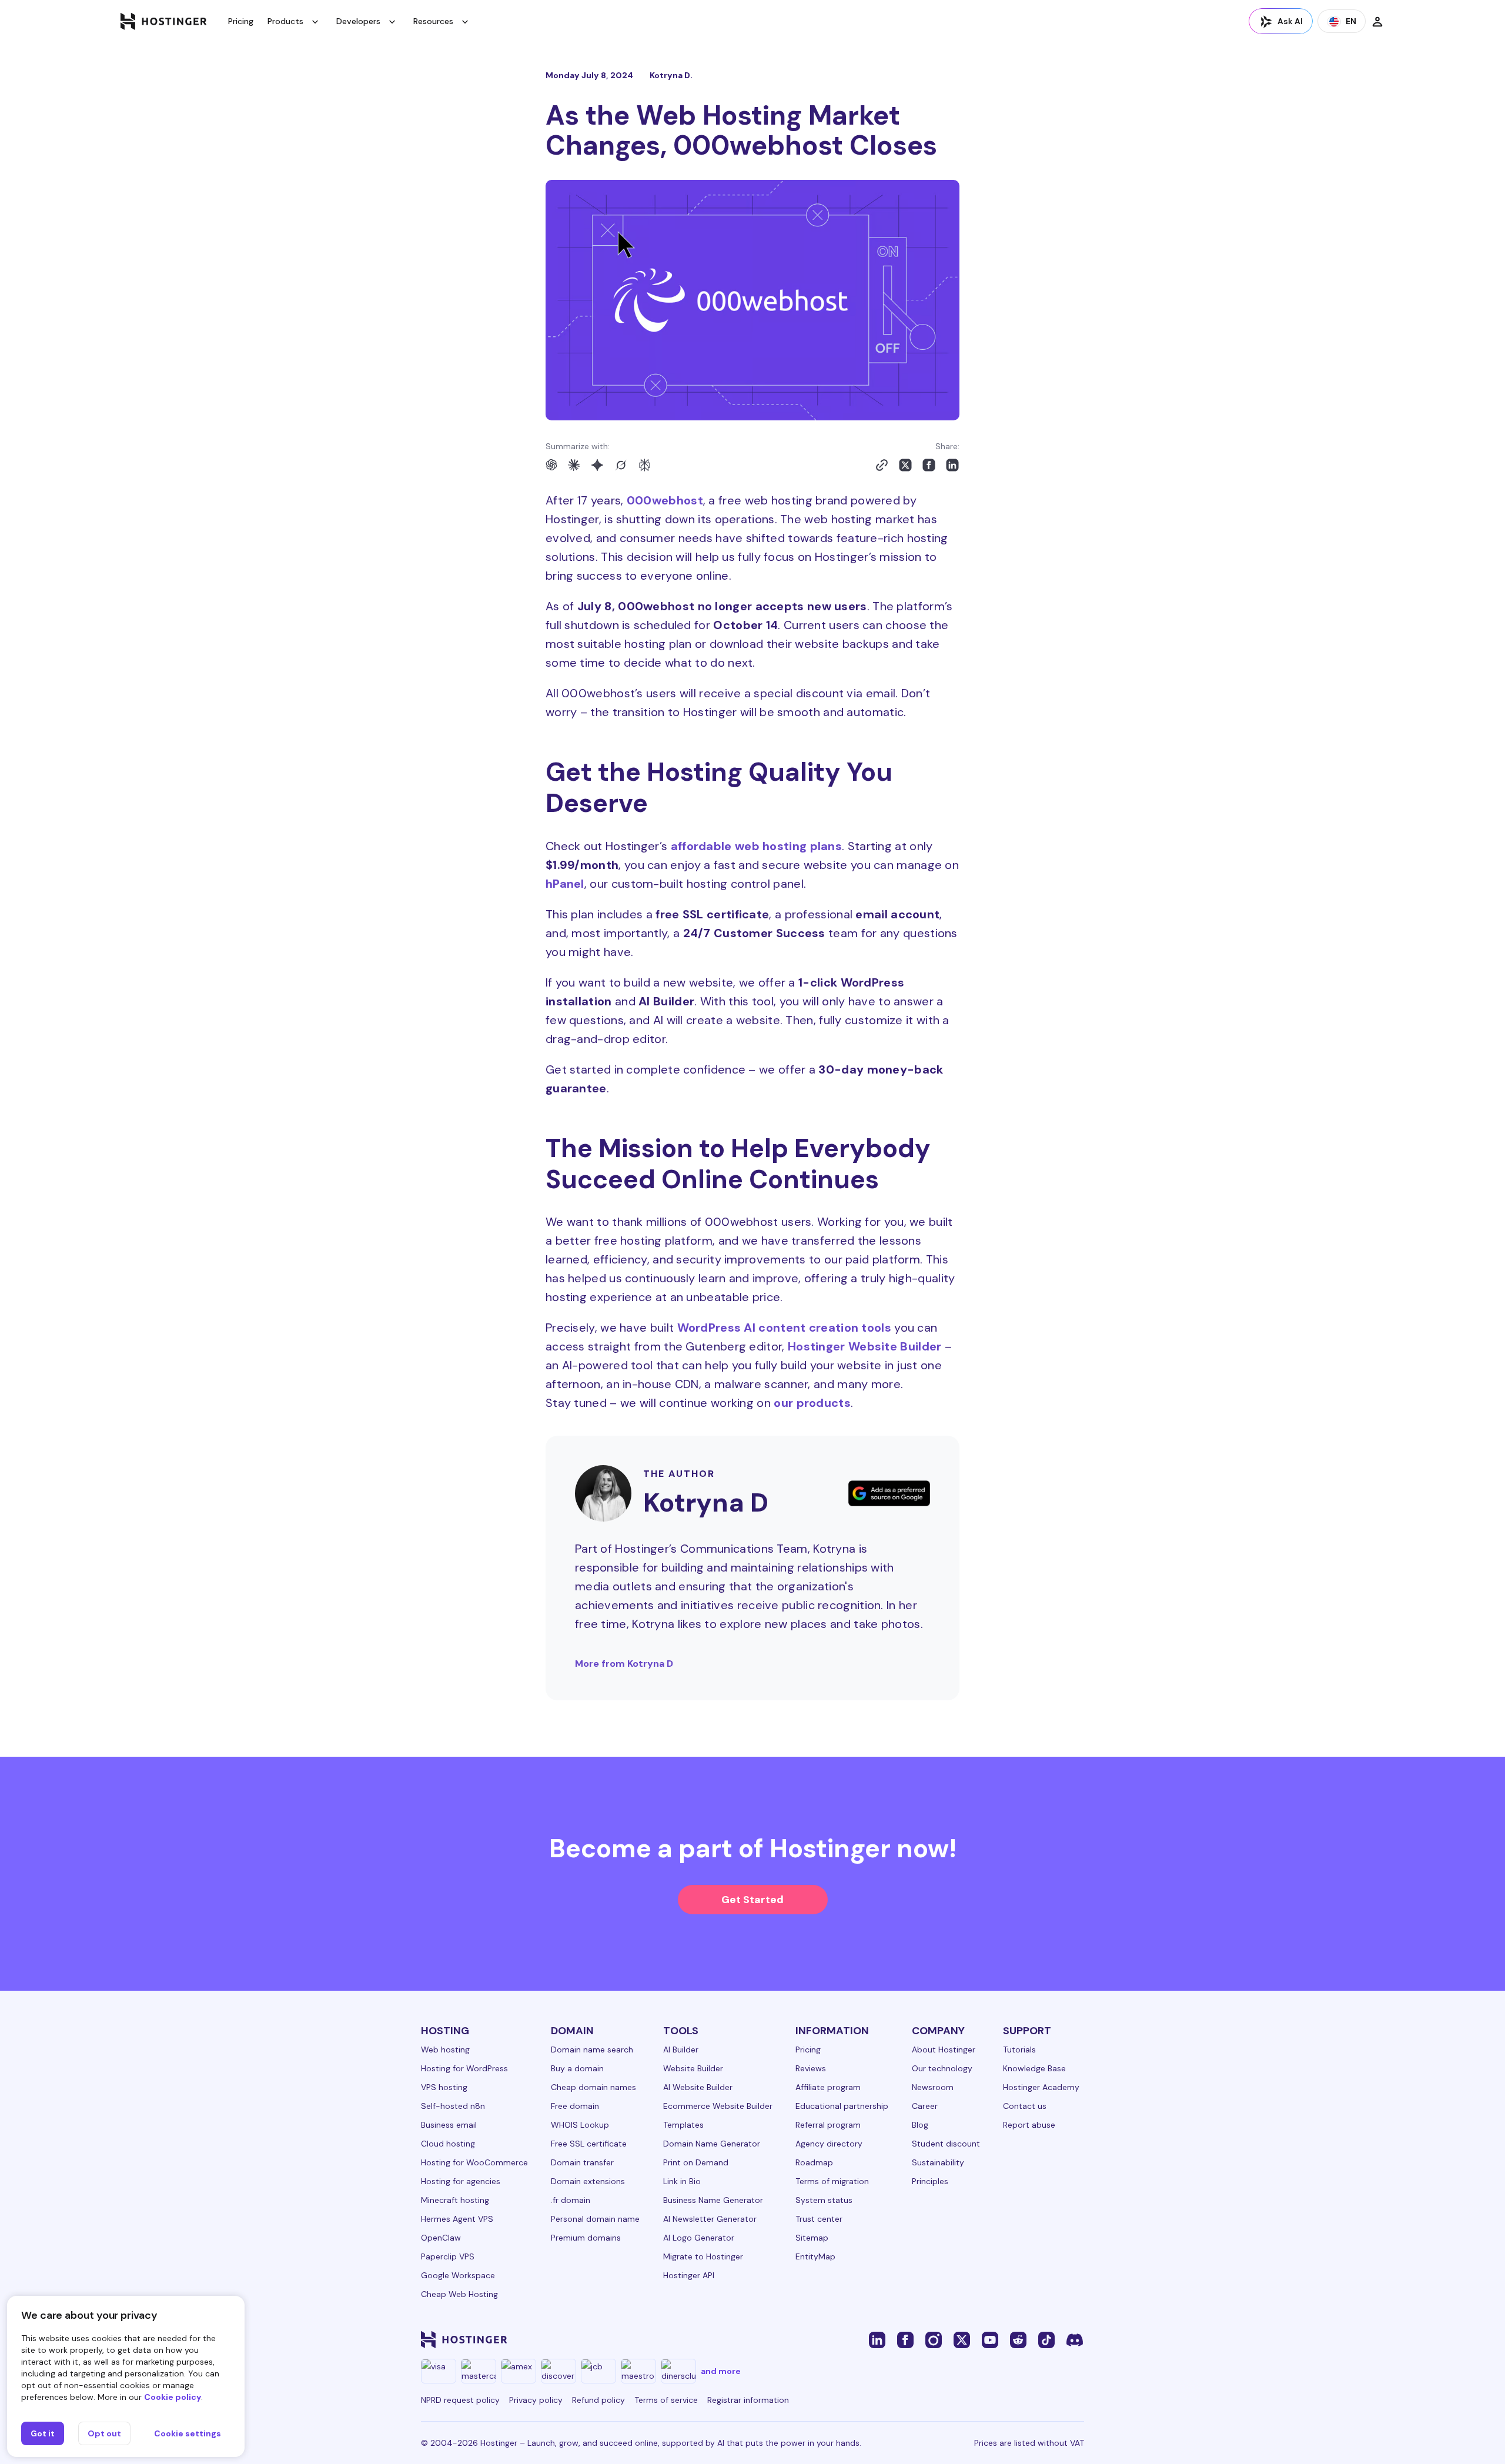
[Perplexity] (644, 465)
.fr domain (571, 2200)
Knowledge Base (1034, 2068)
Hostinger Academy (1041, 2087)
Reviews (811, 2068)
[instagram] (934, 2339)
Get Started (752, 1900)
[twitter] (962, 2339)
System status (824, 2200)
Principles (930, 2181)
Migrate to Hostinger (703, 2256)
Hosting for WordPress (464, 2068)
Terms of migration (832, 2181)
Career (925, 2106)
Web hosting (445, 2050)
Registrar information (748, 2400)
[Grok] (621, 465)
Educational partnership (842, 2106)
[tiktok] (1046, 2339)
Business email (449, 2125)
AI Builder (681, 2050)
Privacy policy (536, 2400)
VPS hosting (444, 2087)
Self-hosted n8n (453, 2106)
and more (721, 2371)
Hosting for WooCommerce (474, 2162)
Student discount (946, 2144)
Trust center (819, 2219)
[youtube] (990, 2339)
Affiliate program (828, 2087)
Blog (920, 2125)
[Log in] (1377, 21)
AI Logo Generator (699, 2238)
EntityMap (815, 2256)
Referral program (828, 2125)
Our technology (942, 2068)
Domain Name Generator (712, 2144)
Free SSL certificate (589, 2144)
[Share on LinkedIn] (952, 465)
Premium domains (586, 2238)
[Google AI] (597, 465)
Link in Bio (682, 2181)
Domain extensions (588, 2181)
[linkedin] (877, 2339)
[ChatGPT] (551, 465)
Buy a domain (577, 2068)
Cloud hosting (448, 2144)
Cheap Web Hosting (459, 2294)
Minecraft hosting (455, 2200)
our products (812, 1403)
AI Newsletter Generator (710, 2219)
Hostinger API (689, 2275)
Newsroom (933, 2087)
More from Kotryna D (624, 1664)
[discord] (1075, 2339)
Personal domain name (595, 2219)
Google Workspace (458, 2275)
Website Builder (693, 2068)
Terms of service (666, 2400)
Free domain (575, 2106)
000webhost (665, 500)
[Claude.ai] (574, 465)
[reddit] (1018, 2339)
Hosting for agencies (461, 2181)
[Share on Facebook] (929, 465)
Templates (683, 2125)
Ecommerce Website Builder (718, 2106)
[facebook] (905, 2339)
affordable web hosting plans (756, 846)
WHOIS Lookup (580, 2125)
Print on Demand (696, 2162)
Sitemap (812, 2238)
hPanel (565, 884)
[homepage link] (164, 21)
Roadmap (814, 2162)
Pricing (241, 21)
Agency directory (829, 2144)
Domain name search (592, 2050)
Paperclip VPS (448, 2256)
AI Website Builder (698, 2087)
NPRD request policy (460, 2400)
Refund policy (598, 2400)
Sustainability (938, 2162)
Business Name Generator (713, 2200)
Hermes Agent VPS (457, 2219)
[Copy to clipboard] (882, 465)
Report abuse (1029, 2125)
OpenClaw (441, 2238)
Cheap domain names (593, 2087)
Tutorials (1019, 2050)
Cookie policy (173, 2397)
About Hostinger (944, 2050)
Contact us (1025, 2106)
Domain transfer (582, 2162)
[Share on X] (905, 465)
